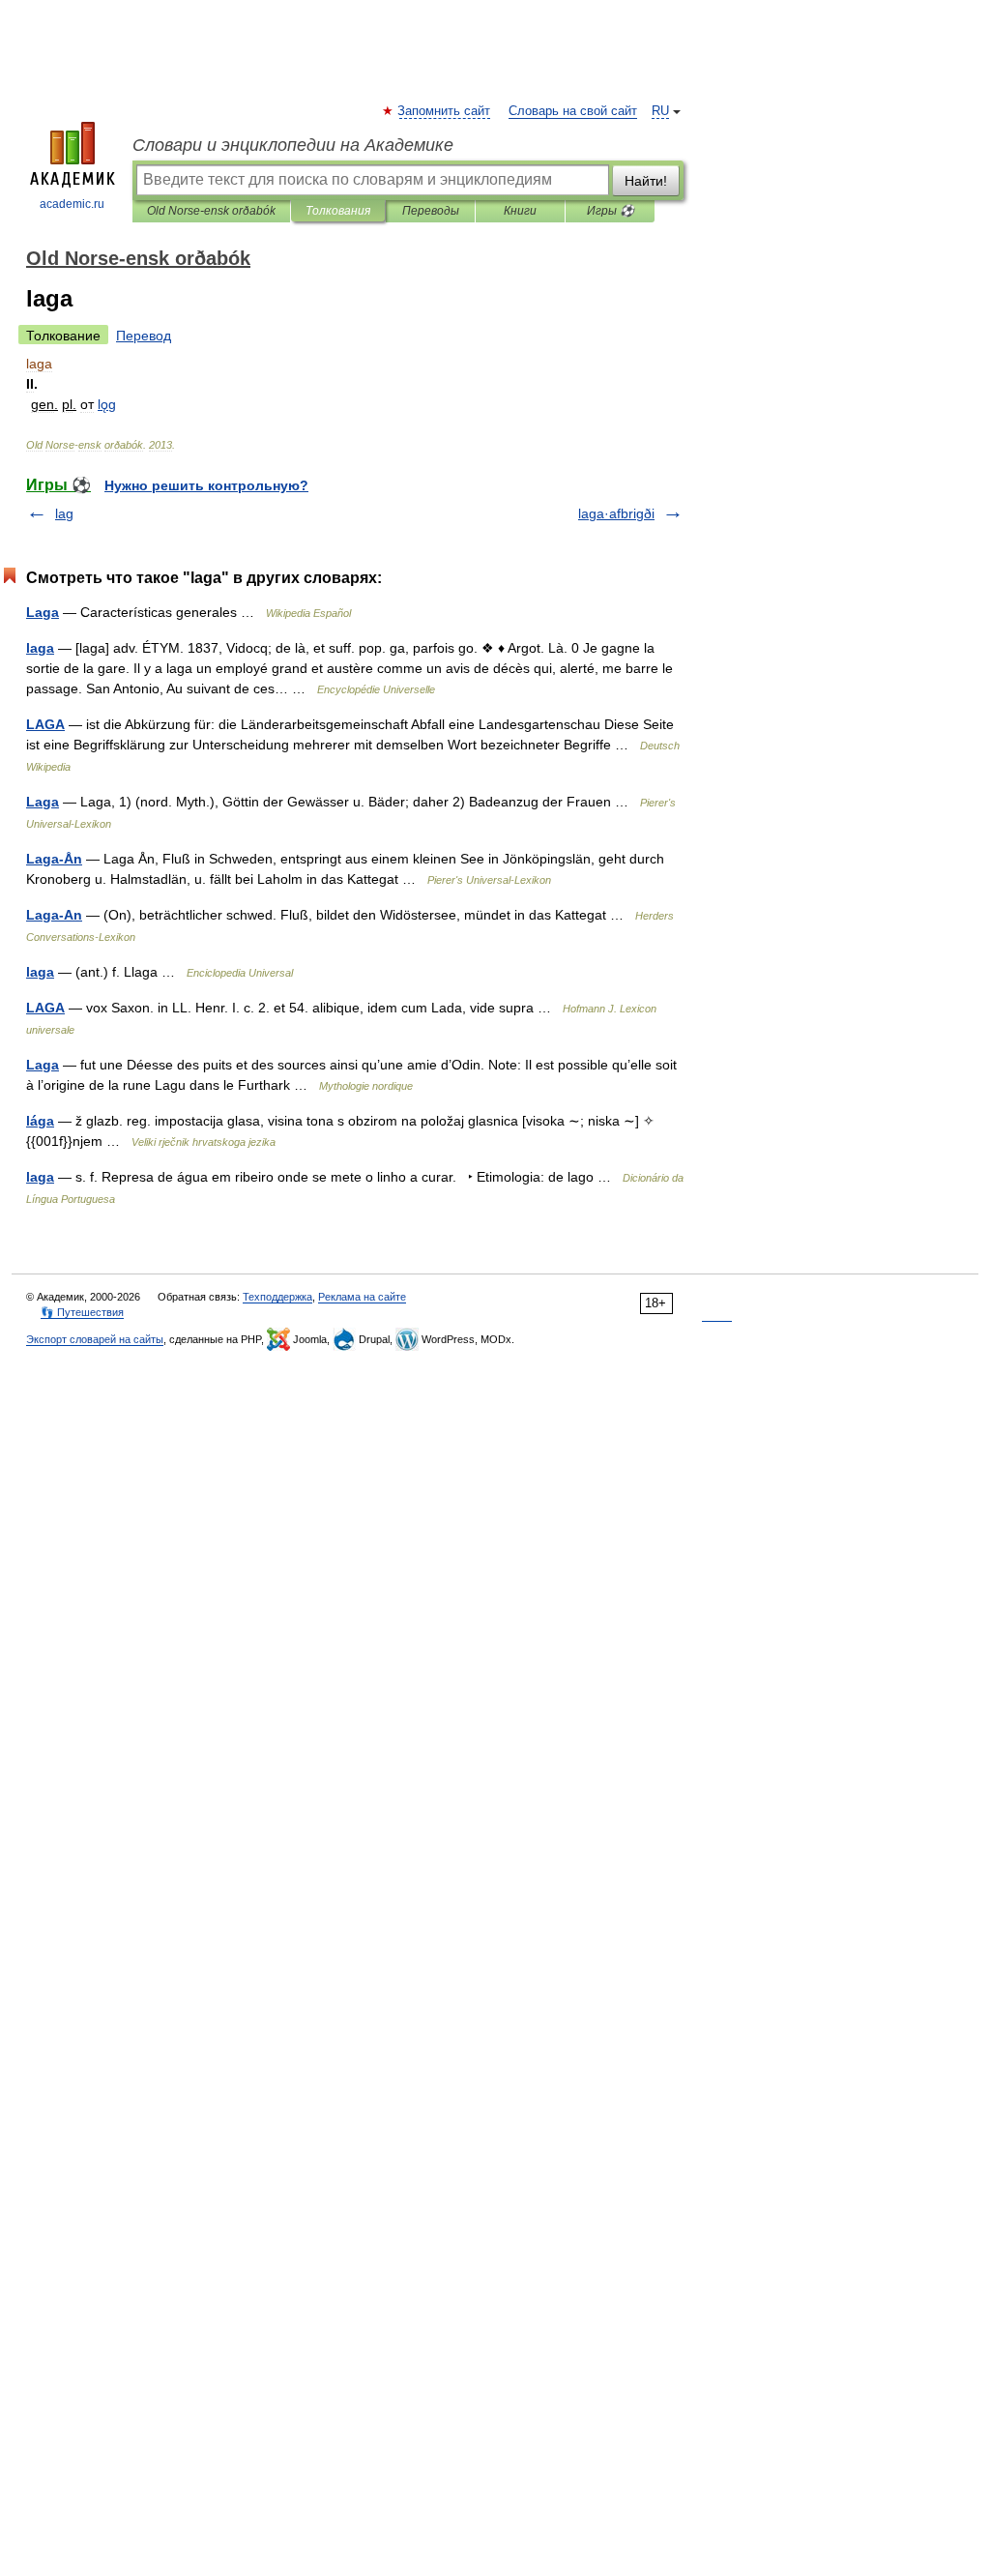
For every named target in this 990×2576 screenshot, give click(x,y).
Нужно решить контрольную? (206, 485)
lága (40, 1121)
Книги (520, 211)
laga (40, 648)
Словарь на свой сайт (573, 111)
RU (660, 111)
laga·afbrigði (616, 513)
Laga (43, 612)
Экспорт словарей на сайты (95, 1339)
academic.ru (72, 204)
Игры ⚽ (611, 211)
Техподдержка (277, 1297)
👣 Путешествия (82, 1312)
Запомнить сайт (445, 111)
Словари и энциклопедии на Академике (293, 145)
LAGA (45, 724)
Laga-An (54, 915)
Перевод (144, 336)
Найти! (646, 181)
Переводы (431, 211)
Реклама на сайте (362, 1297)
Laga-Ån (54, 859)
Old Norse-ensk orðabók (211, 211)
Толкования (338, 211)
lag (64, 513)
